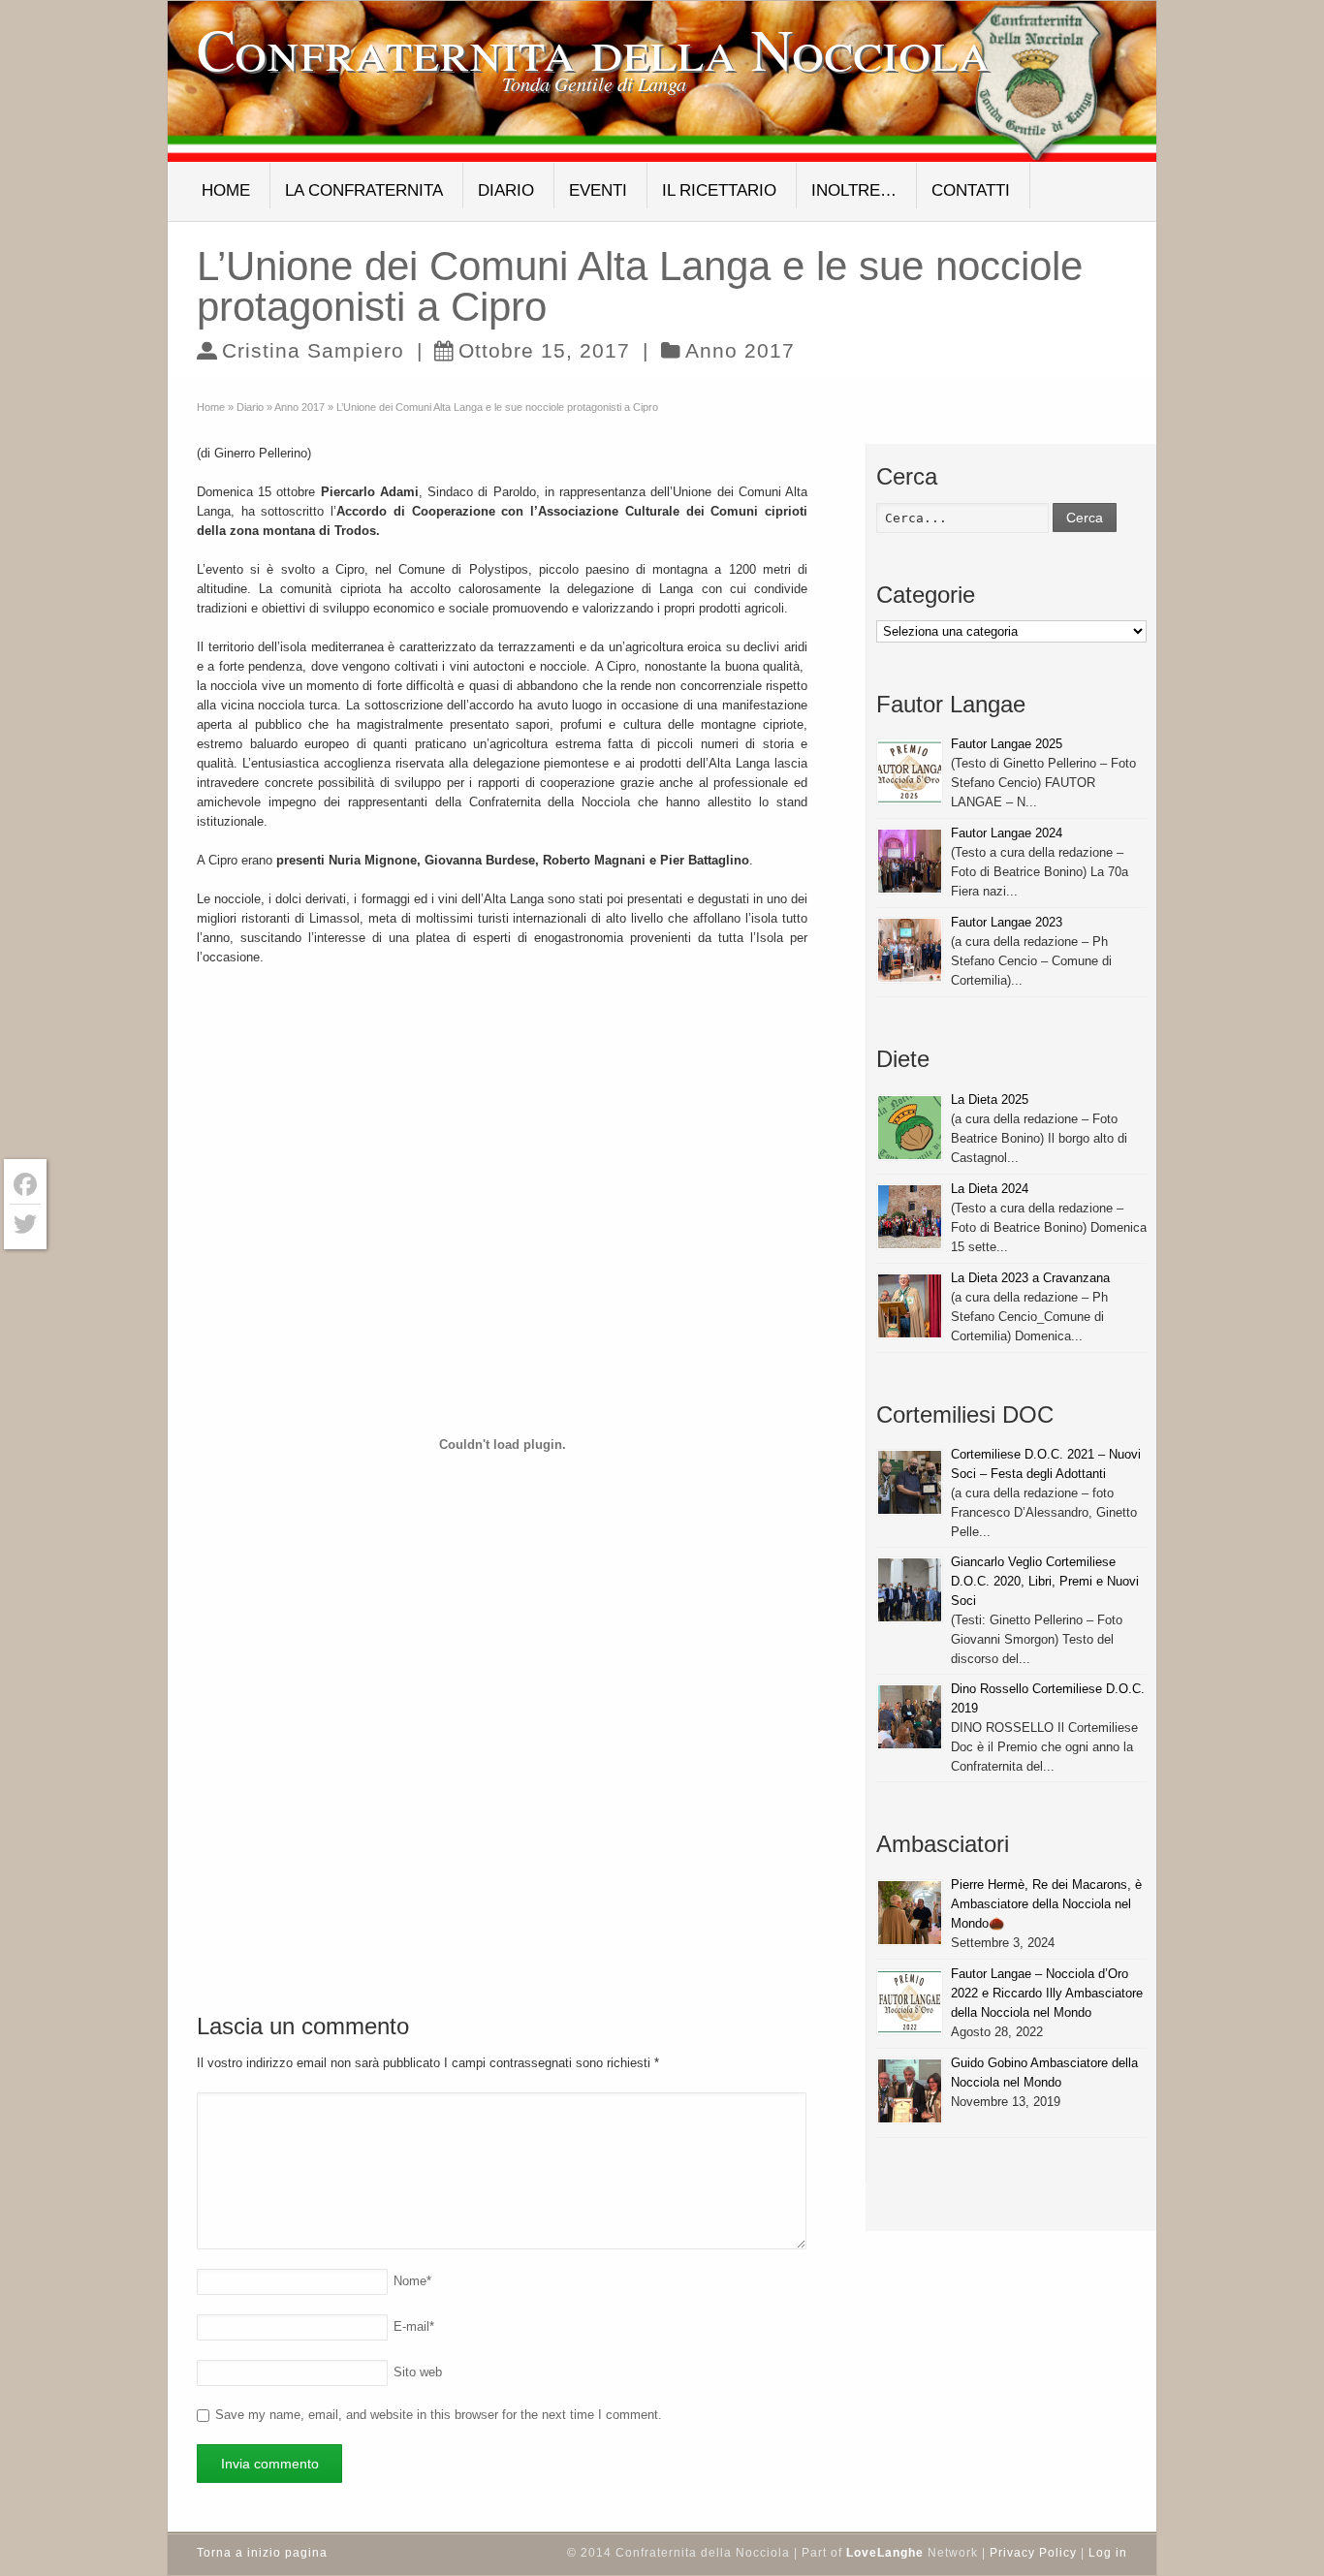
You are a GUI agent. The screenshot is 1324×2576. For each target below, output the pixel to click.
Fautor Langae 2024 (1007, 833)
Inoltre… (854, 190)
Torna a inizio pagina (262, 2553)
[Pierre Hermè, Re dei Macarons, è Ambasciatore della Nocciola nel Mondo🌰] (910, 1913)
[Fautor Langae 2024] (910, 861)
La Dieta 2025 (990, 1100)
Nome (412, 2281)
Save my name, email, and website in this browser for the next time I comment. (439, 2415)
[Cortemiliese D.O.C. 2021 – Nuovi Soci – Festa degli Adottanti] (910, 1482)
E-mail (414, 2326)
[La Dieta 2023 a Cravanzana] (910, 1306)
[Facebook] (25, 1185)
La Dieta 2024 (990, 1189)
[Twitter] (25, 1224)
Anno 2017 (740, 350)
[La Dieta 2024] (910, 1217)
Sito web (418, 2372)
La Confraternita (364, 190)
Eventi (598, 190)
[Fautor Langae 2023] (910, 950)
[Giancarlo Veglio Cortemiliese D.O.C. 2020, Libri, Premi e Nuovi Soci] (910, 1590)
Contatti (971, 190)
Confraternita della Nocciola (594, 48)
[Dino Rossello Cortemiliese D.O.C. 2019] (910, 1717)
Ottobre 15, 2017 (544, 350)
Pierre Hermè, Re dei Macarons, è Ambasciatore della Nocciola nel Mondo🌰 (1046, 1904)
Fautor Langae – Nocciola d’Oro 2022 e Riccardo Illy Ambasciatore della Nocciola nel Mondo (1047, 1993)
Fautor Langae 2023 (1007, 922)
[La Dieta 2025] (910, 1128)
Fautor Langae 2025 (1007, 744)
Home (226, 190)
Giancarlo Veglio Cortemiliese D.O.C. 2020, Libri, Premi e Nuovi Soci (1045, 1581)
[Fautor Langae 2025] (910, 772)
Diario (506, 190)
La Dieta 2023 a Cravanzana (1030, 1278)
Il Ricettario (719, 190)
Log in (1108, 2553)
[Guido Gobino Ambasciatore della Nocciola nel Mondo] (910, 2091)
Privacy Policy (1033, 2553)
